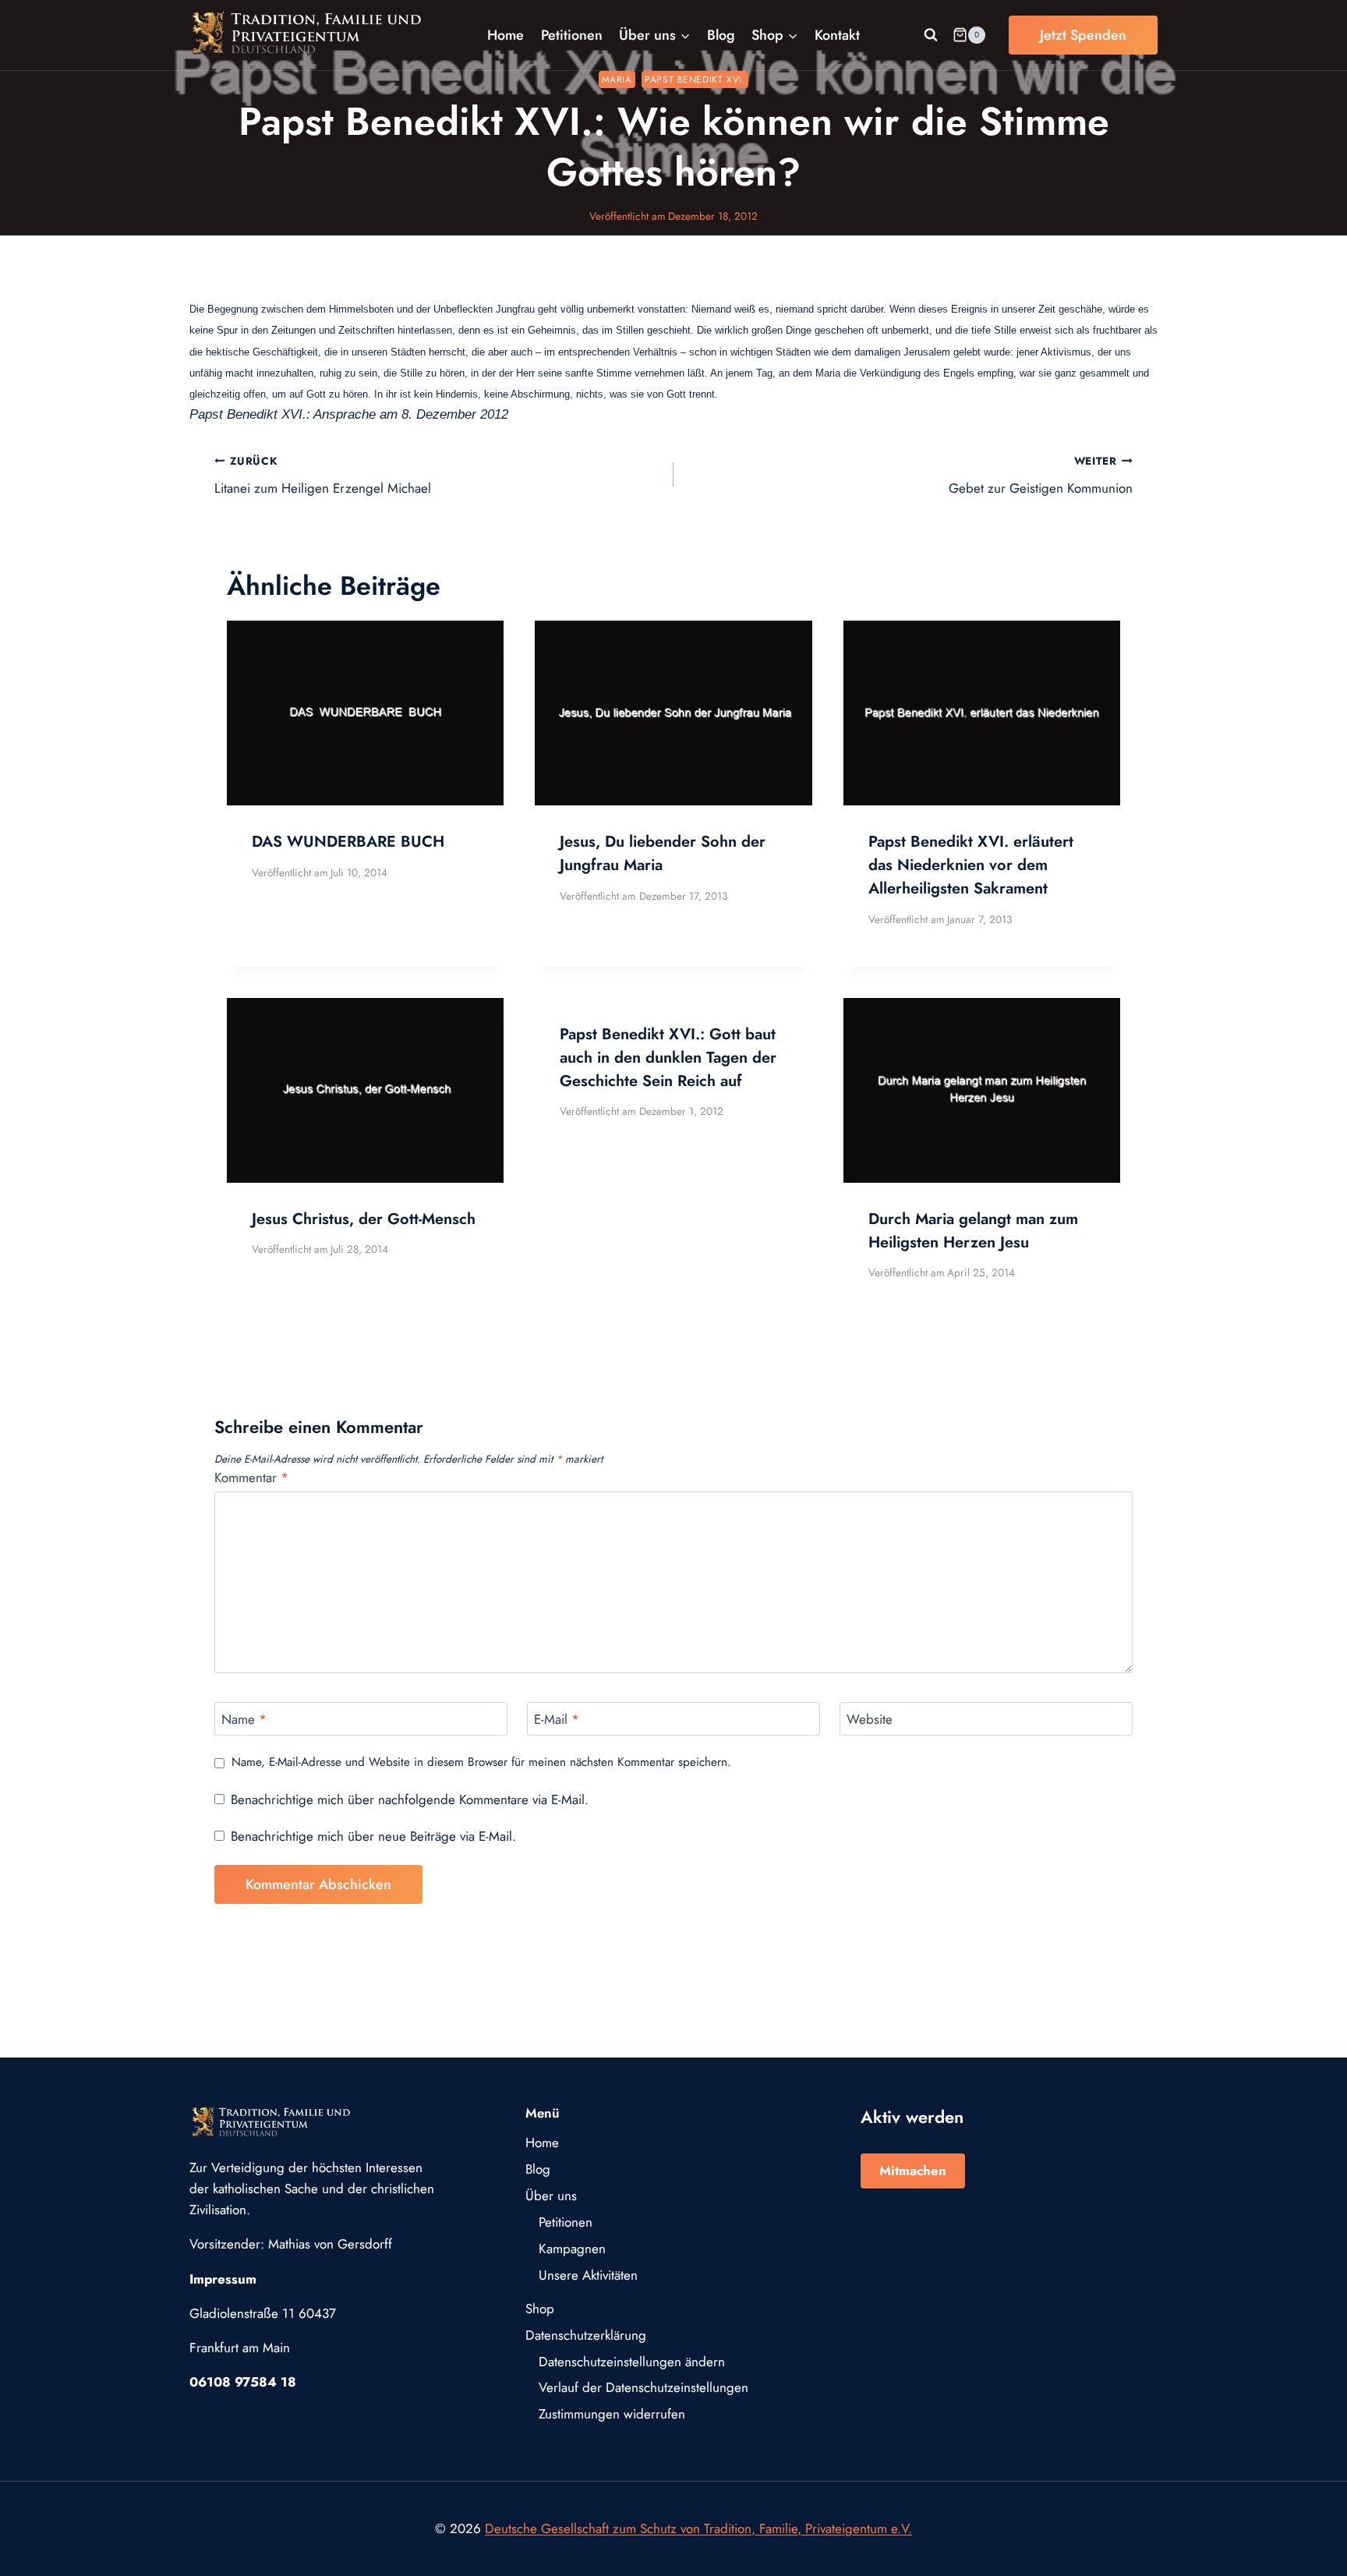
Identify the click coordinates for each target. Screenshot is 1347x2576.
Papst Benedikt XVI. (695, 79)
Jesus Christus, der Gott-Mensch (364, 1219)
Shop (540, 2309)
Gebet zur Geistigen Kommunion (1041, 475)
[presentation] (365, 713)
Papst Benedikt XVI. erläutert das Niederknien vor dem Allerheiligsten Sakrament (971, 865)
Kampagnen (572, 2249)
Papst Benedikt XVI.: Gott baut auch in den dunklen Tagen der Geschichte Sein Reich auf (668, 1058)
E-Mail (557, 1720)
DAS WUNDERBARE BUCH (348, 842)
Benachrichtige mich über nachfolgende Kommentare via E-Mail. (410, 1799)
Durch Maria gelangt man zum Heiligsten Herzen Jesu (973, 1231)
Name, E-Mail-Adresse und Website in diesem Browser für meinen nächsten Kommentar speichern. (481, 1763)
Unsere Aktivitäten (588, 2275)
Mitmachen (913, 2171)
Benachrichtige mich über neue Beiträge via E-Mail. (373, 1836)
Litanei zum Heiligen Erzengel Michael (323, 475)
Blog (721, 35)
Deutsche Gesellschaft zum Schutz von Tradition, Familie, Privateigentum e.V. (698, 2528)
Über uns (551, 2196)
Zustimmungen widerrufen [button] (612, 2414)
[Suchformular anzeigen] (931, 35)
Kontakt (837, 35)
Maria (617, 79)
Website (870, 1720)
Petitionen (572, 35)
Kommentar (251, 1478)
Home (506, 35)
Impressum (223, 2279)
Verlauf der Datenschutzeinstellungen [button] (643, 2387)
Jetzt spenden (1083, 35)
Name (244, 1720)
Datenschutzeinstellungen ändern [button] (632, 2362)
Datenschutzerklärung (586, 2335)
